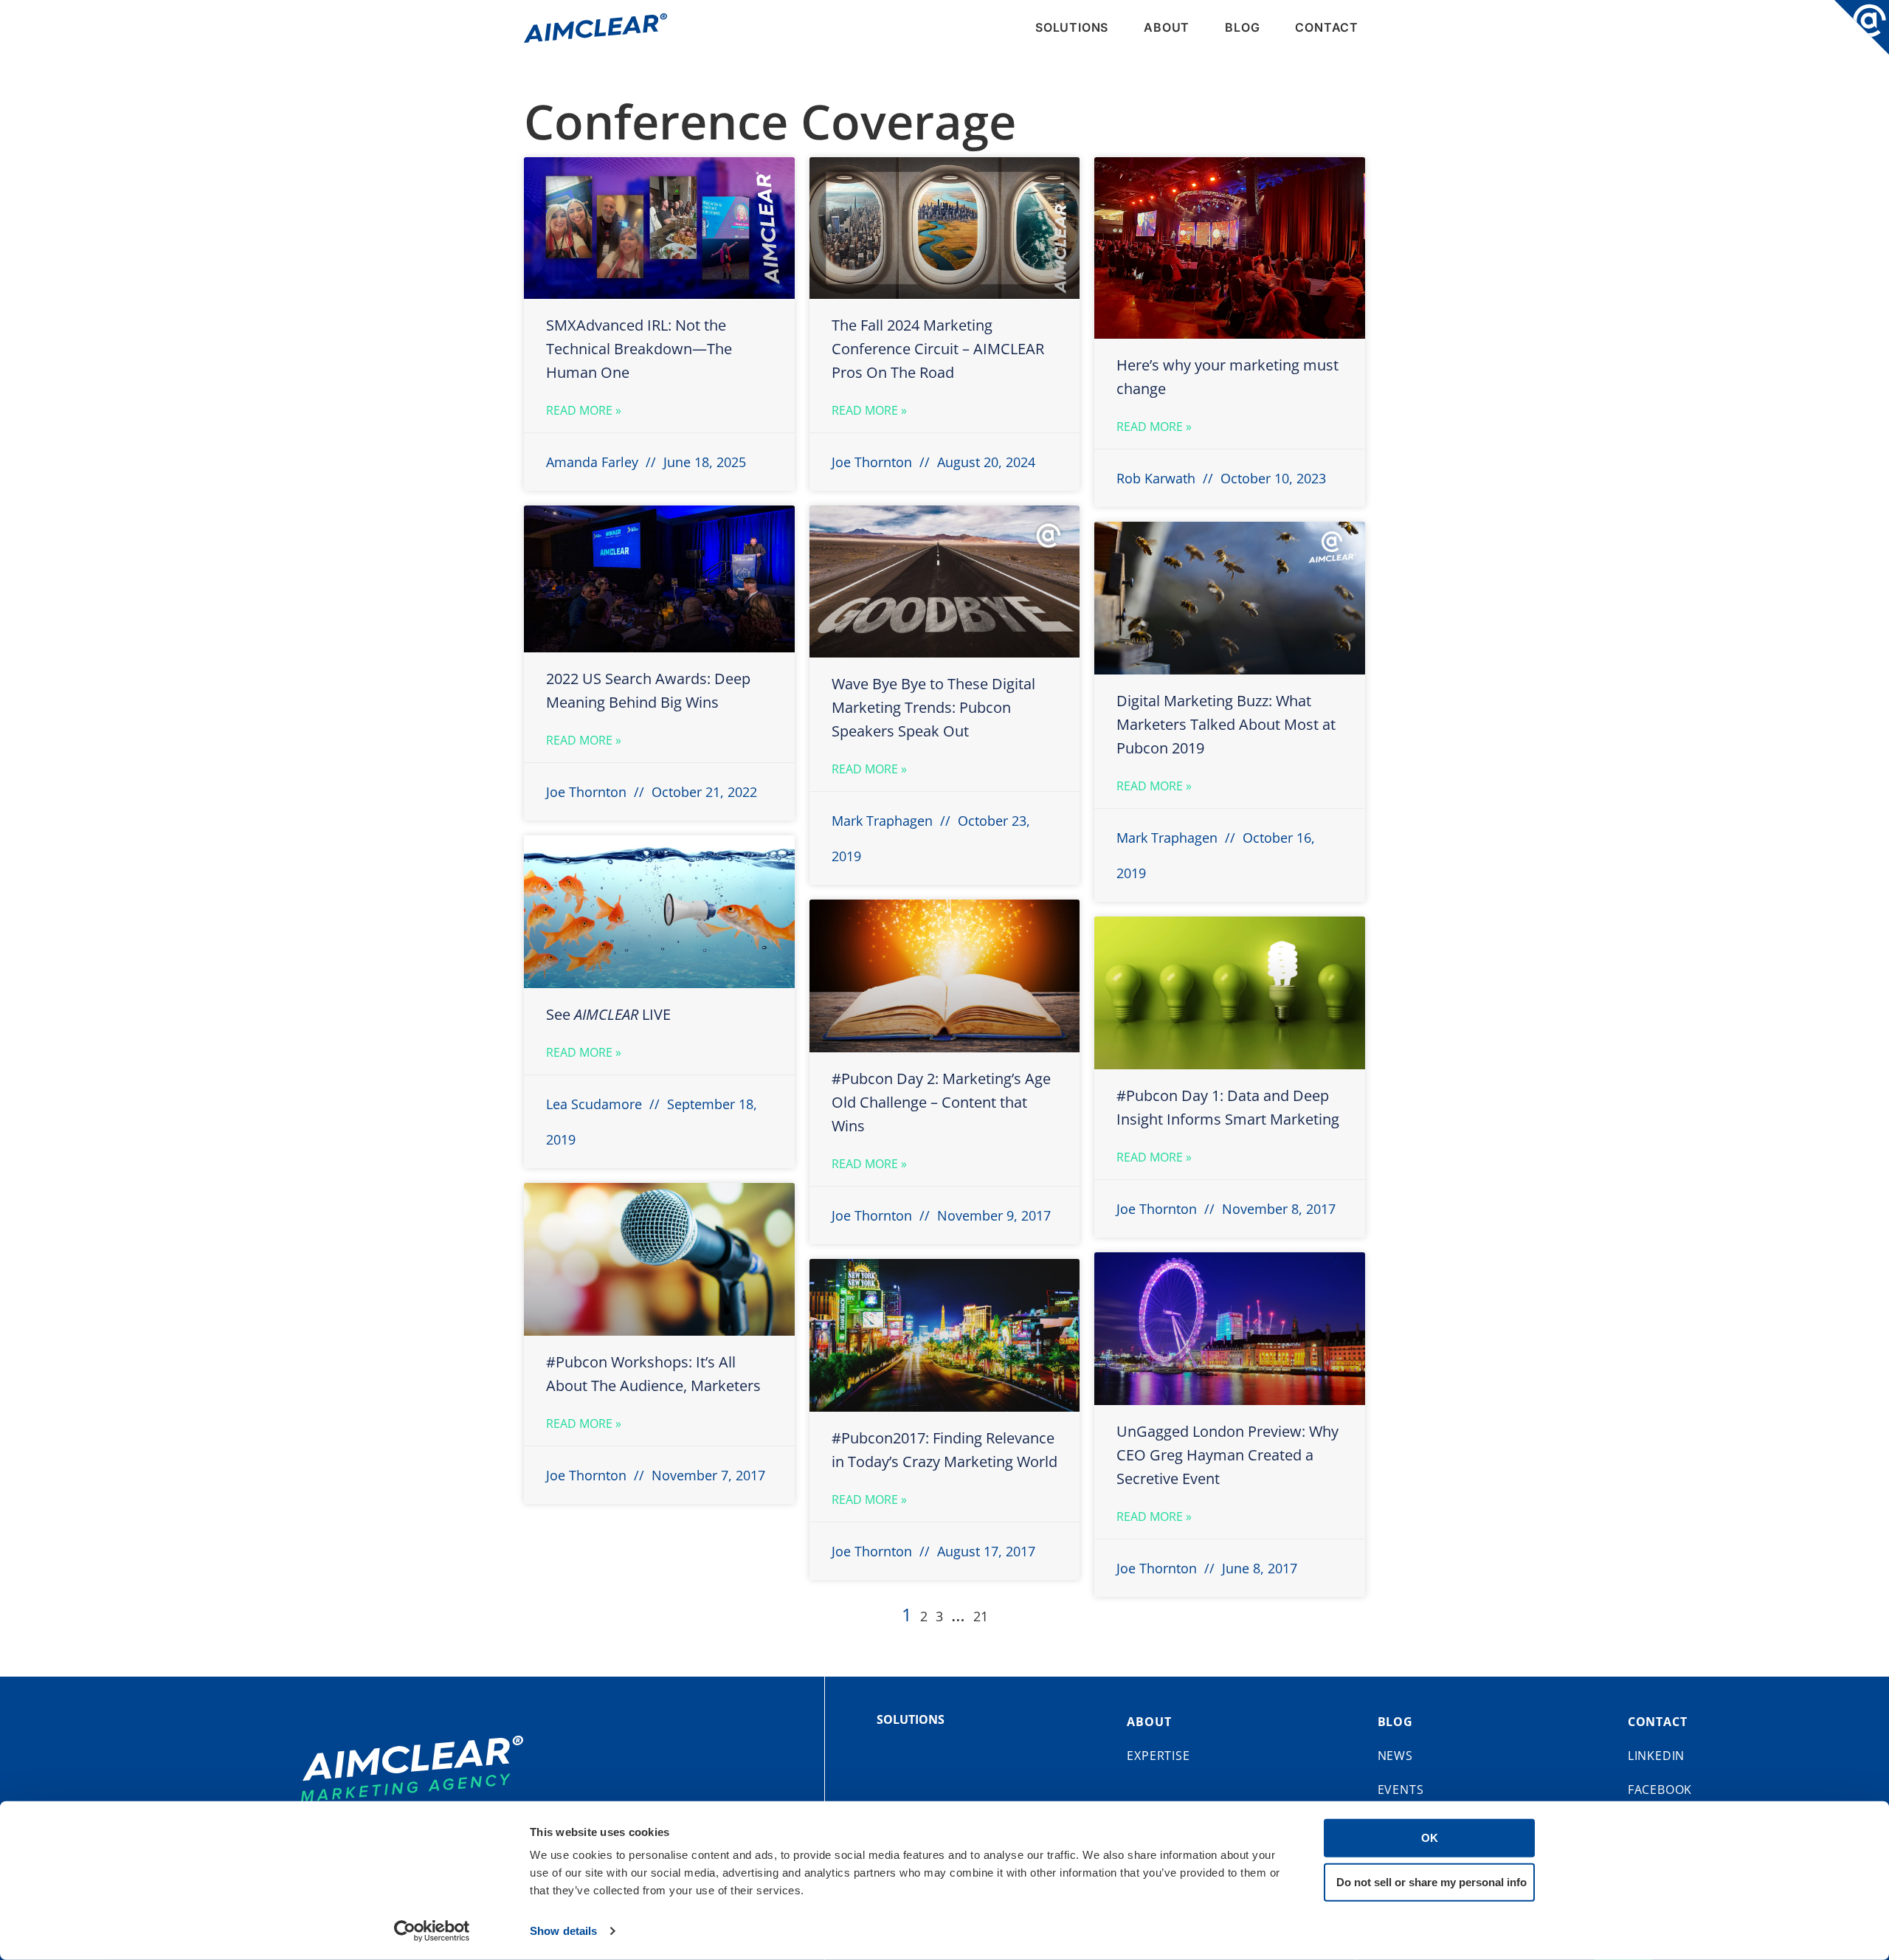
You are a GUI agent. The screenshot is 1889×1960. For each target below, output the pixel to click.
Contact (1327, 27)
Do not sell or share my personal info (1432, 1881)
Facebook (1660, 1790)
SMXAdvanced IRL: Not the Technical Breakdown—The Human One (639, 349)
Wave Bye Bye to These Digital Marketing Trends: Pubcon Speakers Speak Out (933, 707)
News (1395, 1756)
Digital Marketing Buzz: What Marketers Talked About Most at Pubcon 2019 (1226, 724)
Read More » (584, 410)
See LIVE (608, 1014)
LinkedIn (1656, 1756)
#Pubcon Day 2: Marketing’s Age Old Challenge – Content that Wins (941, 1102)
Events (1401, 1790)
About (1167, 27)
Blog (1242, 27)
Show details (563, 1931)
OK (1430, 1838)
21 (981, 1616)
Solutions (1072, 27)
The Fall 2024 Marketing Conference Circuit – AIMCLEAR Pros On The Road (938, 349)
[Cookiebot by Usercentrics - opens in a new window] (432, 1931)
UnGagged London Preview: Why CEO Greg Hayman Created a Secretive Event (1227, 1455)
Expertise (1158, 1756)
